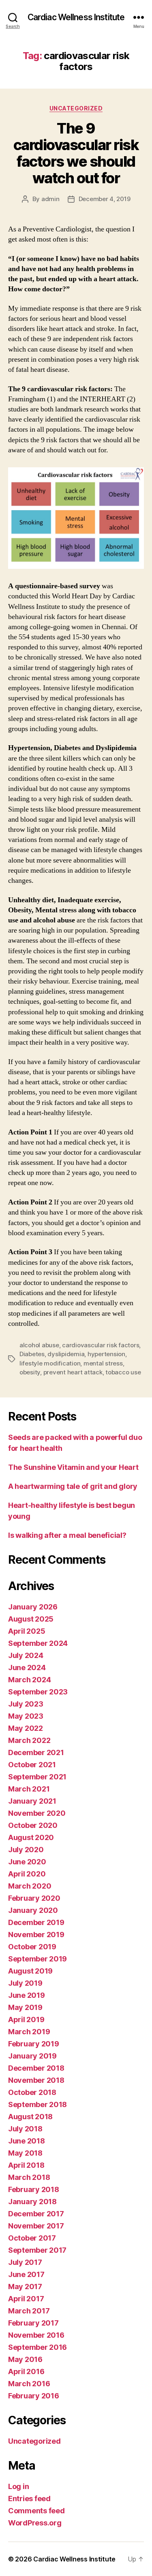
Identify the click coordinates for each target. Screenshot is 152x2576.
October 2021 (32, 1765)
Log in (18, 2486)
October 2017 (32, 2238)
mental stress (103, 1363)
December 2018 (36, 2068)
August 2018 (30, 2117)
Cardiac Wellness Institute (76, 17)
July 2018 (25, 2129)
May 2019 (25, 2007)
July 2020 (26, 1850)
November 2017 (36, 2226)
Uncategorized (76, 108)
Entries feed (29, 2499)
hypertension (106, 1354)
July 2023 (26, 1704)
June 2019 (27, 1995)
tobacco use (123, 1372)
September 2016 (37, 2347)
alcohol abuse (39, 1345)
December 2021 (36, 1752)
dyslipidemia (66, 1354)
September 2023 (38, 1692)
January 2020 (33, 1910)
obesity (30, 1372)
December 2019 (36, 1922)
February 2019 (34, 2044)
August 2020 (31, 1837)
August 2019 (30, 1971)
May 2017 (25, 2287)
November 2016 (36, 2335)
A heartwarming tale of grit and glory (73, 1486)
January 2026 (33, 1607)
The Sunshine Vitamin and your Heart (73, 1467)
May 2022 (26, 1728)
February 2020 (34, 1898)
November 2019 (36, 1935)
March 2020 (30, 1886)
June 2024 (27, 1668)
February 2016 (34, 2396)
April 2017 (26, 2299)
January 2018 (32, 2202)
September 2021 (37, 1777)
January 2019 (32, 2056)
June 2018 (27, 2141)
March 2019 (29, 2032)
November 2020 (37, 1813)
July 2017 (25, 2262)
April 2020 (27, 1874)
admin (50, 199)
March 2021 (29, 1789)
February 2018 (34, 2189)
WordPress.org (35, 2523)
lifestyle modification (50, 1363)
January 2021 (32, 1801)
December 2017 (36, 2214)
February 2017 (33, 2323)
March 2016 (29, 2384)
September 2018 (37, 2104)
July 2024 (26, 1655)
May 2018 (25, 2153)
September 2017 (37, 2250)
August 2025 (31, 1619)
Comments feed (36, 2511)
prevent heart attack (73, 1372)
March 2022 (29, 1740)
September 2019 (37, 1959)
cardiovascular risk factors (101, 1345)
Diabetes (32, 1354)
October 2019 (32, 1947)
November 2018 (36, 2080)
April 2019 (26, 2019)
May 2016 (25, 2359)
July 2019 (25, 1983)
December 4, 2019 (105, 199)
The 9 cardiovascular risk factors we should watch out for (76, 153)
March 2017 (29, 2311)
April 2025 (27, 1631)
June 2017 (26, 2274)
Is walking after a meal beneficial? (67, 1535)
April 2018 (26, 2165)
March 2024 (29, 1680)
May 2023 (26, 1716)
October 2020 (33, 1825)
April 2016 (26, 2371)
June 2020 (27, 1862)
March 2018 (29, 2177)
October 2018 (32, 2092)
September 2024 (38, 1643)
